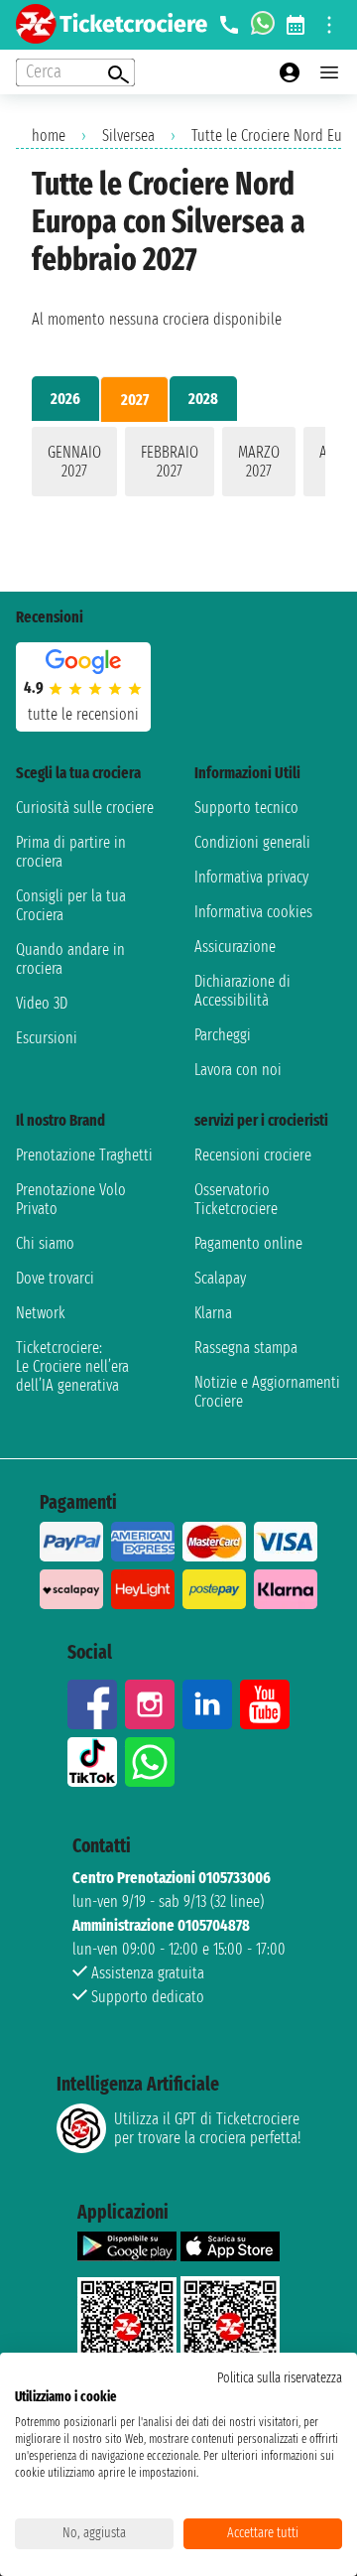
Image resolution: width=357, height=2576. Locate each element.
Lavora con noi (238, 1070)
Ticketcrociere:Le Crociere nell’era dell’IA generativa (72, 1366)
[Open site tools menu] (329, 25)
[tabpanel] (178, 466)
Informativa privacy (251, 877)
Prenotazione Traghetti (84, 1155)
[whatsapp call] (263, 25)
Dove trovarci (55, 1278)
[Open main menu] (329, 72)
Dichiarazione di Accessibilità (242, 991)
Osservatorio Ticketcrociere (236, 1199)
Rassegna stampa (246, 1348)
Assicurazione (235, 947)
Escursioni (47, 1038)
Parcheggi (223, 1035)
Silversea (128, 136)
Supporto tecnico (246, 808)
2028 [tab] (203, 399)
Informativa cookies (253, 912)
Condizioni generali (252, 842)
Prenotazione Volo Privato (71, 1199)
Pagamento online (248, 1243)
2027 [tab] (135, 400)
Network (41, 1313)
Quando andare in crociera (70, 959)
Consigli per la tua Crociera (71, 905)
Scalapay (220, 1278)
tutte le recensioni (83, 714)
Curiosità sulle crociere (85, 808)
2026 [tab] (65, 399)
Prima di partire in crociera (71, 852)
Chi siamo (45, 1243)
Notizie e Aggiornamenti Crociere (267, 1392)
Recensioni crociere (253, 1155)
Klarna (213, 1313)
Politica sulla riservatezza (280, 2378)
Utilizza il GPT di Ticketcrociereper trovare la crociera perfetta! (207, 2128)
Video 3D (42, 1003)
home (49, 136)
